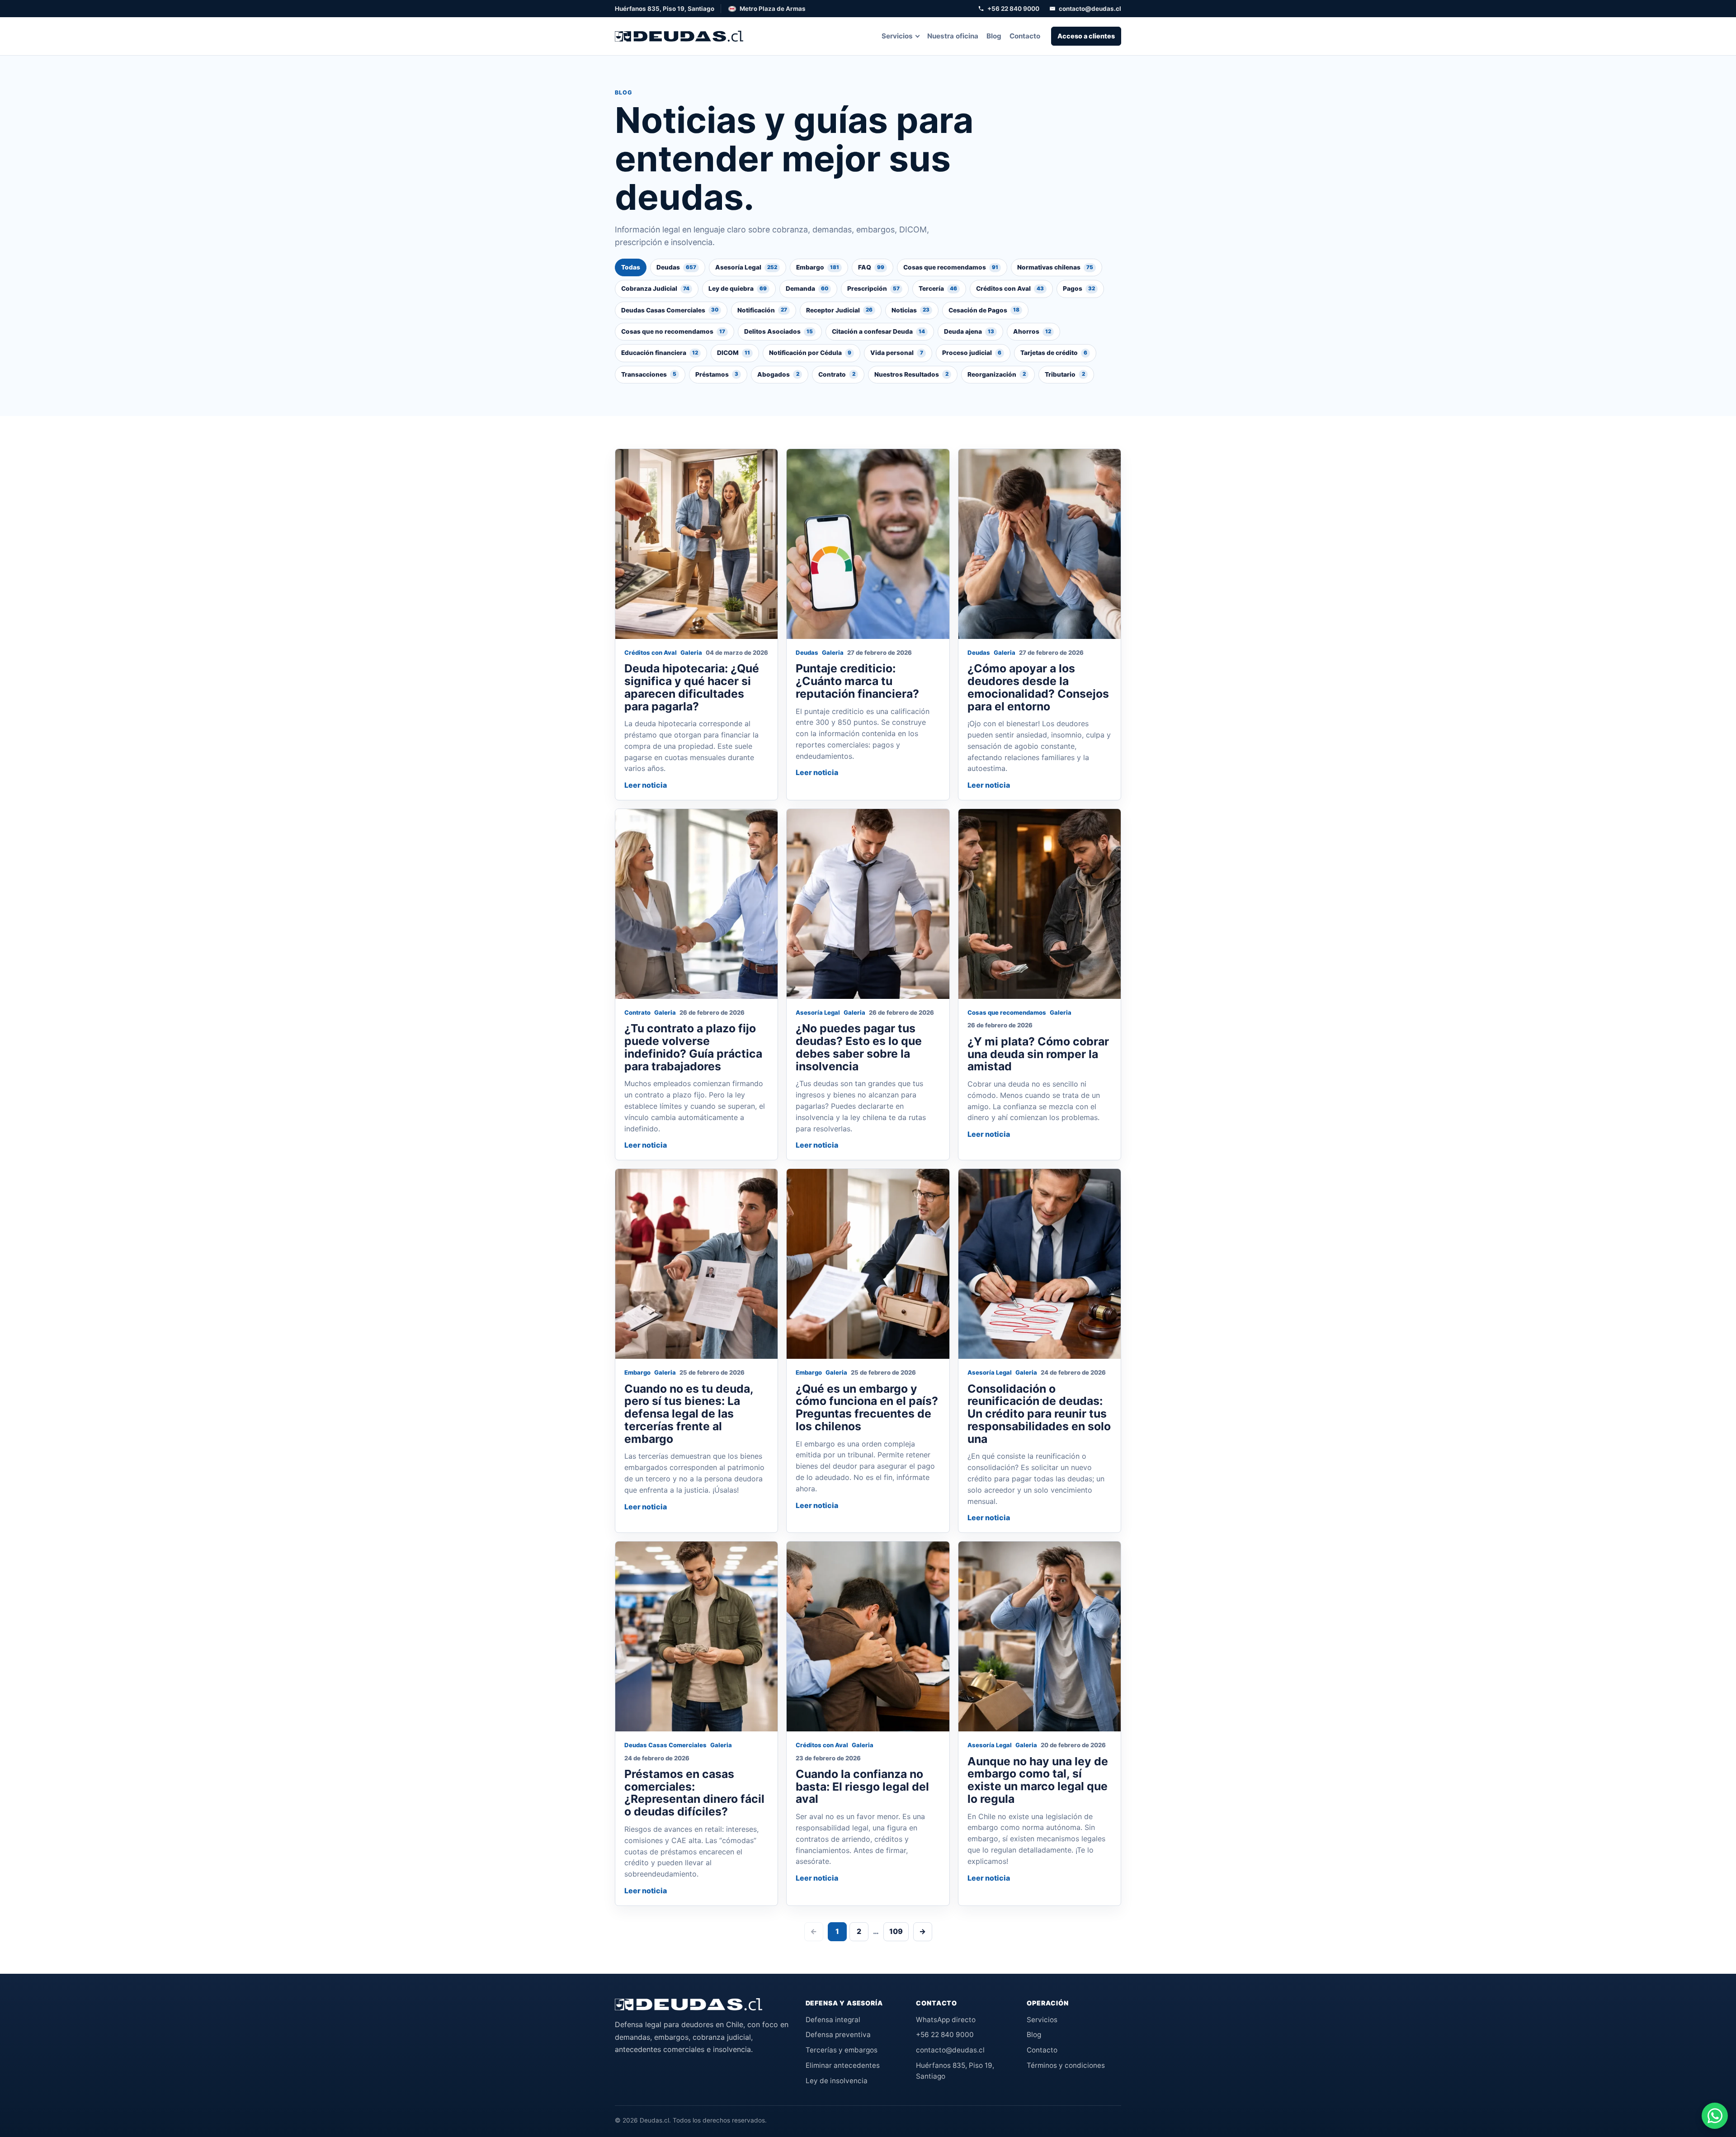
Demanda (807, 288)
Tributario (1065, 374)
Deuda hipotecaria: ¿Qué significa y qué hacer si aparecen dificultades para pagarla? (692, 687)
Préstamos (717, 374)
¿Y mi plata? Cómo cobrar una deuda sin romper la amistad (1038, 1054)
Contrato (837, 374)
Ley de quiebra (738, 288)
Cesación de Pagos (984, 310)
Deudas (676, 267)
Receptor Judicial (839, 310)
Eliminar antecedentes (843, 2065)
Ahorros (1032, 331)
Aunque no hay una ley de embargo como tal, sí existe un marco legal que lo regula (1038, 1780)
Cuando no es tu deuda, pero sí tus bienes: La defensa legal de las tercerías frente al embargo (689, 1414)
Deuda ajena (969, 331)
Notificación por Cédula (810, 353)
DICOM (734, 353)
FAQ (871, 267)
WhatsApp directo (946, 2020)
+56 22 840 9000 (1013, 9)
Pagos (1079, 288)
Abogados (778, 374)
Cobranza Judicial (655, 288)
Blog (994, 36)
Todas (631, 267)
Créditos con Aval (1010, 288)
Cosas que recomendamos (951, 267)
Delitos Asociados (778, 331)
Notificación (762, 310)
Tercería (938, 288)
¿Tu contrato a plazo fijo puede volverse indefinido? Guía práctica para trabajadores (693, 1047)
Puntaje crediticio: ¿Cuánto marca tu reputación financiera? (857, 681)
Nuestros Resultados (911, 374)
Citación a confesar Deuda (878, 331)
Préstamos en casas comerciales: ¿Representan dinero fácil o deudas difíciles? (694, 1793)
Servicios (897, 36)
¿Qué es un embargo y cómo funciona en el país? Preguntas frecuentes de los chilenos (867, 1407)
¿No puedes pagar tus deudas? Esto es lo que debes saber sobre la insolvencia (859, 1047)
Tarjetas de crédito (1054, 353)
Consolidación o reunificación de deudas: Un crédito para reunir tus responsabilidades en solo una (1039, 1414)
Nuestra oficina (953, 36)
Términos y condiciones (1066, 2065)
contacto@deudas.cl (1090, 9)
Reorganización (997, 374)
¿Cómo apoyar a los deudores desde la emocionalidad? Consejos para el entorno (1038, 687)
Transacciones (649, 374)
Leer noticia (646, 785)
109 (896, 1931)
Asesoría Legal (746, 267)
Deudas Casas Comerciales (670, 310)
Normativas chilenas (1055, 267)
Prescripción (873, 288)
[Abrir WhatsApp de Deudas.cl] (1715, 2116)
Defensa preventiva (838, 2035)
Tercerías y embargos (842, 2050)
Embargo (818, 267)
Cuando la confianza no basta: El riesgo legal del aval (862, 1787)
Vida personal (897, 353)
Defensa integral (833, 2020)
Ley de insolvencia (837, 2081)
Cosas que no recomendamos (673, 331)
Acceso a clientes (1086, 36)
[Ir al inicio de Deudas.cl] (689, 2005)
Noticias (910, 310)
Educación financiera (660, 353)
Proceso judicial (972, 353)
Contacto (1025, 36)
